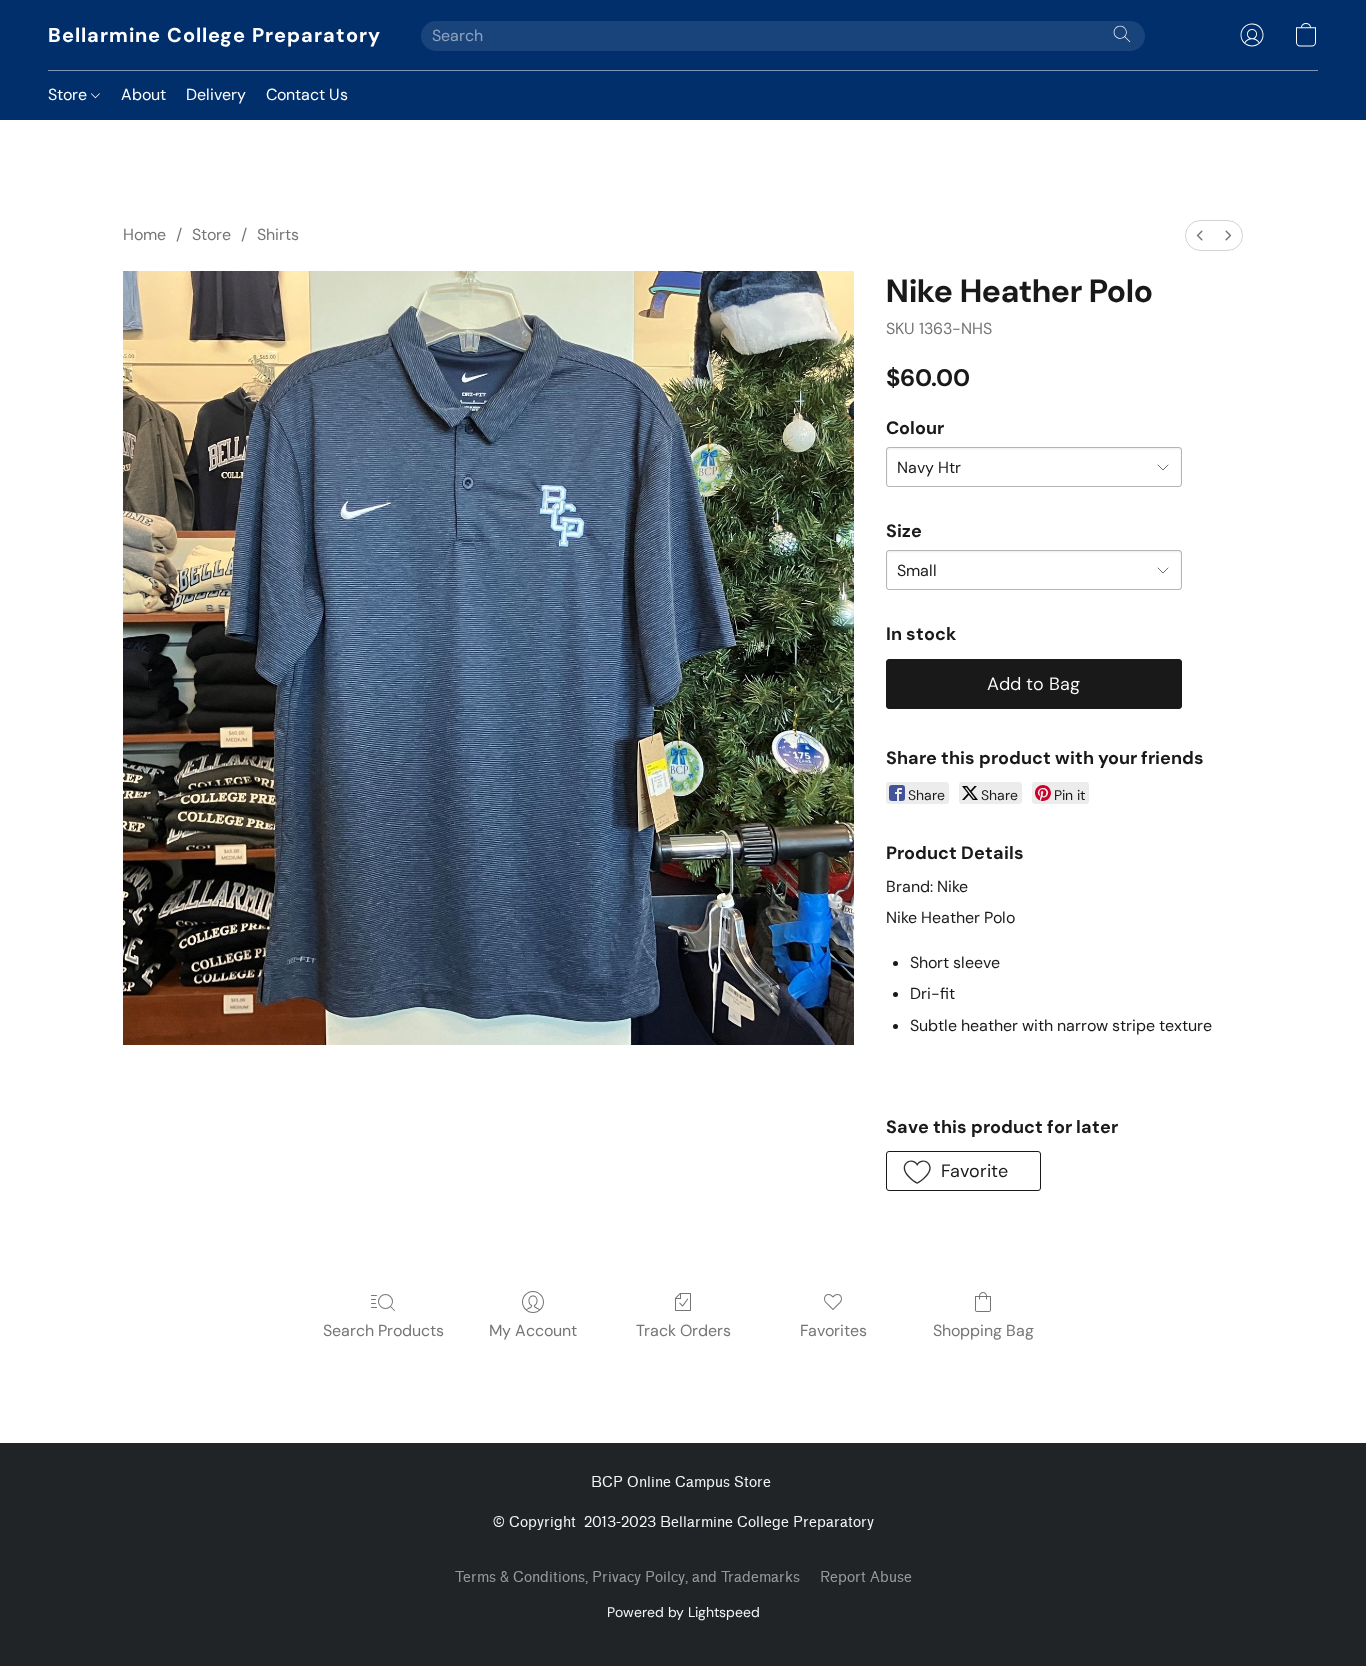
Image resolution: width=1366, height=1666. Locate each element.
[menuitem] (1200, 235)
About (143, 94)
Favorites (833, 1330)
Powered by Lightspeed (683, 1612)
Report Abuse (866, 1577)
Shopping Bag (983, 1330)
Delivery (216, 94)
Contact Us (307, 94)
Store (69, 94)
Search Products (383, 1330)
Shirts (278, 234)
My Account (533, 1330)
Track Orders (683, 1330)
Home (144, 234)
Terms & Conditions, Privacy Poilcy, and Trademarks (627, 1577)
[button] (214, 35)
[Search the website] (1122, 34)
